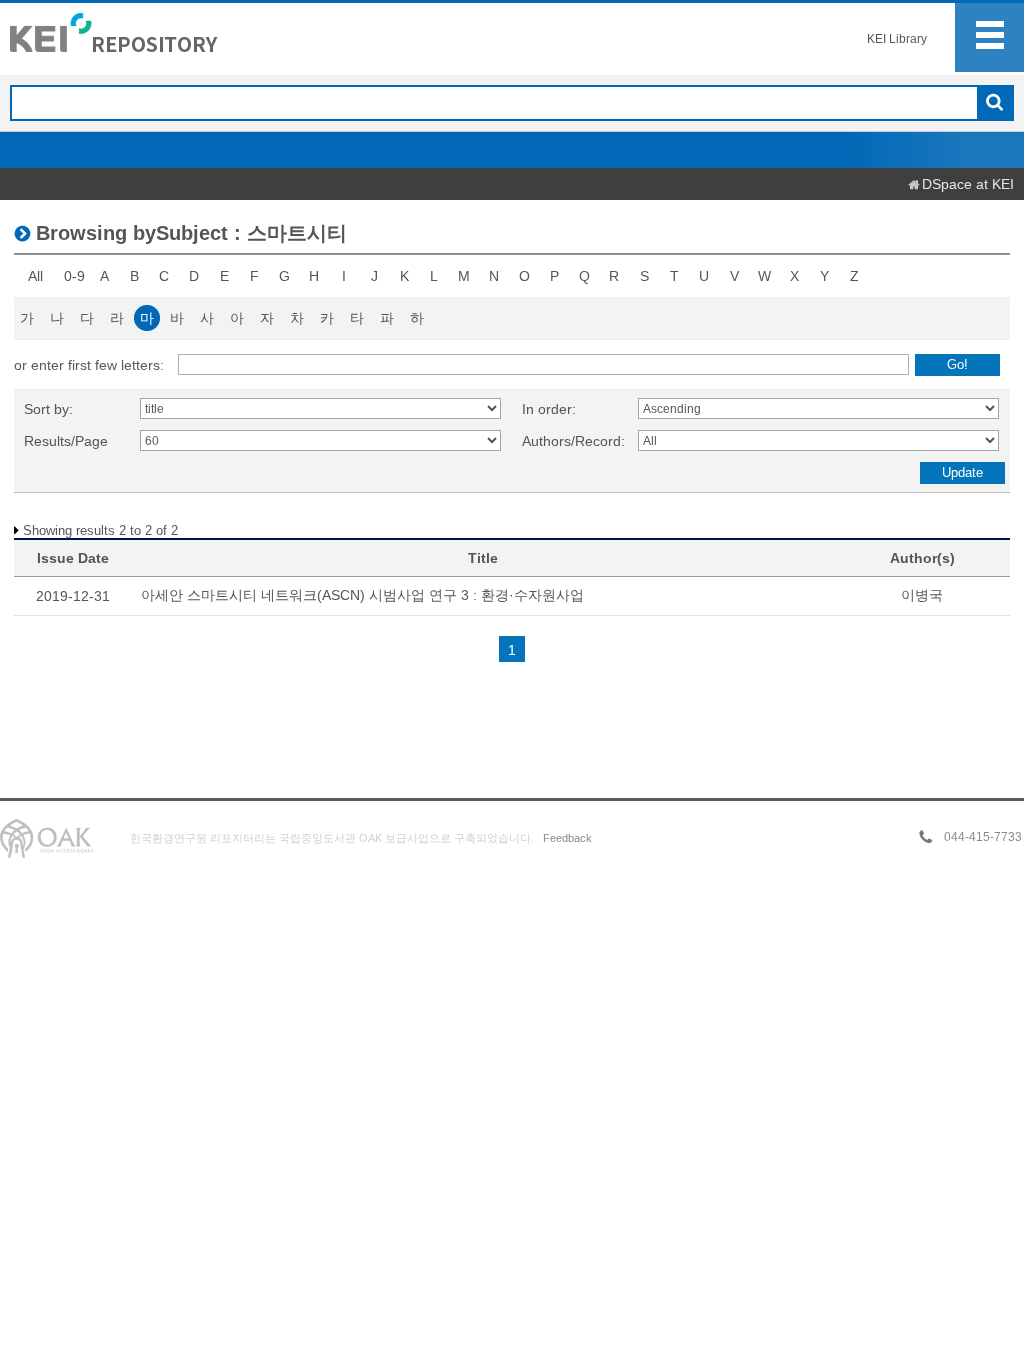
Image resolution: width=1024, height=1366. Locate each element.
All (35, 276)
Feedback (567, 838)
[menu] (989, 37)
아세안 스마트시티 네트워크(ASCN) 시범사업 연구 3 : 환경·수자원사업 (362, 595)
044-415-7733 (983, 837)
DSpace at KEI (968, 184)
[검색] (994, 104)
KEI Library (897, 39)
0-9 (74, 276)
